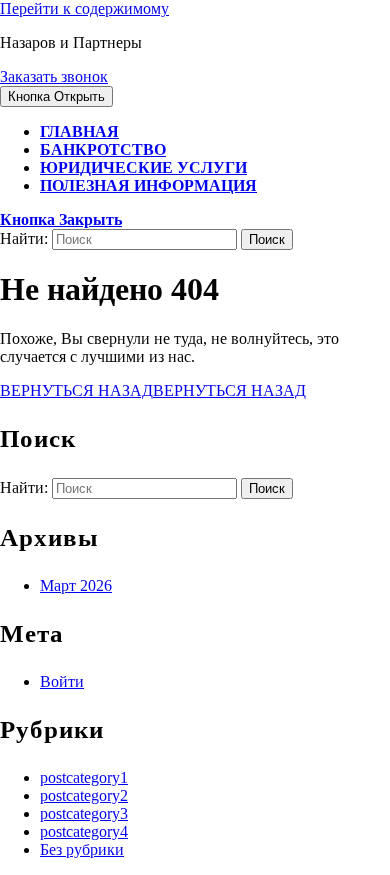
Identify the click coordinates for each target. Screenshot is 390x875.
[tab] (56, 96)
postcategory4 (84, 831)
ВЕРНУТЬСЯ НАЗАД (153, 390)
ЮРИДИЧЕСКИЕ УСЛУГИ (143, 167)
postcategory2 (84, 795)
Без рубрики (82, 849)
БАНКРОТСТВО (103, 149)
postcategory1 (84, 777)
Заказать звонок (54, 76)
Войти (62, 681)
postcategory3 (84, 813)
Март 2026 (76, 585)
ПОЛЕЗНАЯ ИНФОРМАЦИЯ (148, 185)
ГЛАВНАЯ (79, 131)
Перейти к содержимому (84, 8)
